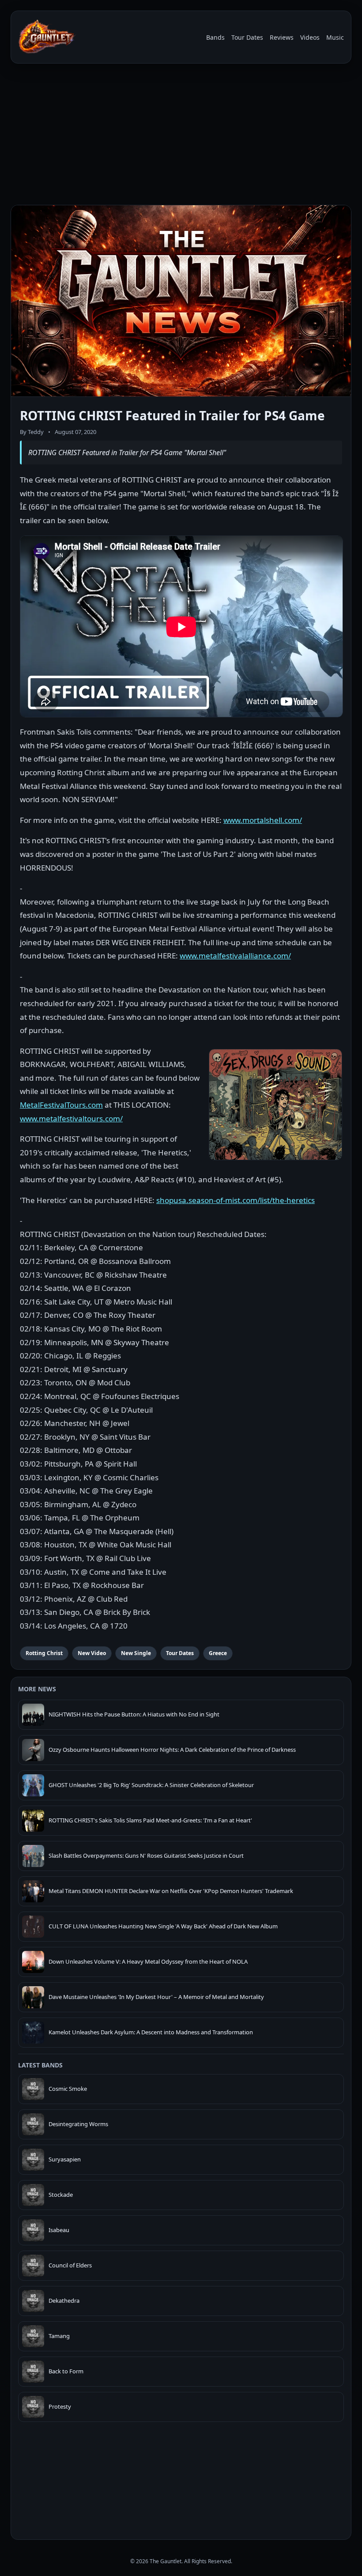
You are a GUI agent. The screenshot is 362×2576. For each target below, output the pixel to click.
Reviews (282, 37)
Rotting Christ (44, 1653)
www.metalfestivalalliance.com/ (235, 956)
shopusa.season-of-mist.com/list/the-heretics (236, 1200)
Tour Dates (247, 37)
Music (335, 37)
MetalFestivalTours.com (61, 1105)
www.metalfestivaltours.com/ (71, 1118)
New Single (136, 1653)
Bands (215, 37)
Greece (218, 1653)
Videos (310, 37)
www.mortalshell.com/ (263, 820)
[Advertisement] (181, 136)
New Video (92, 1653)
